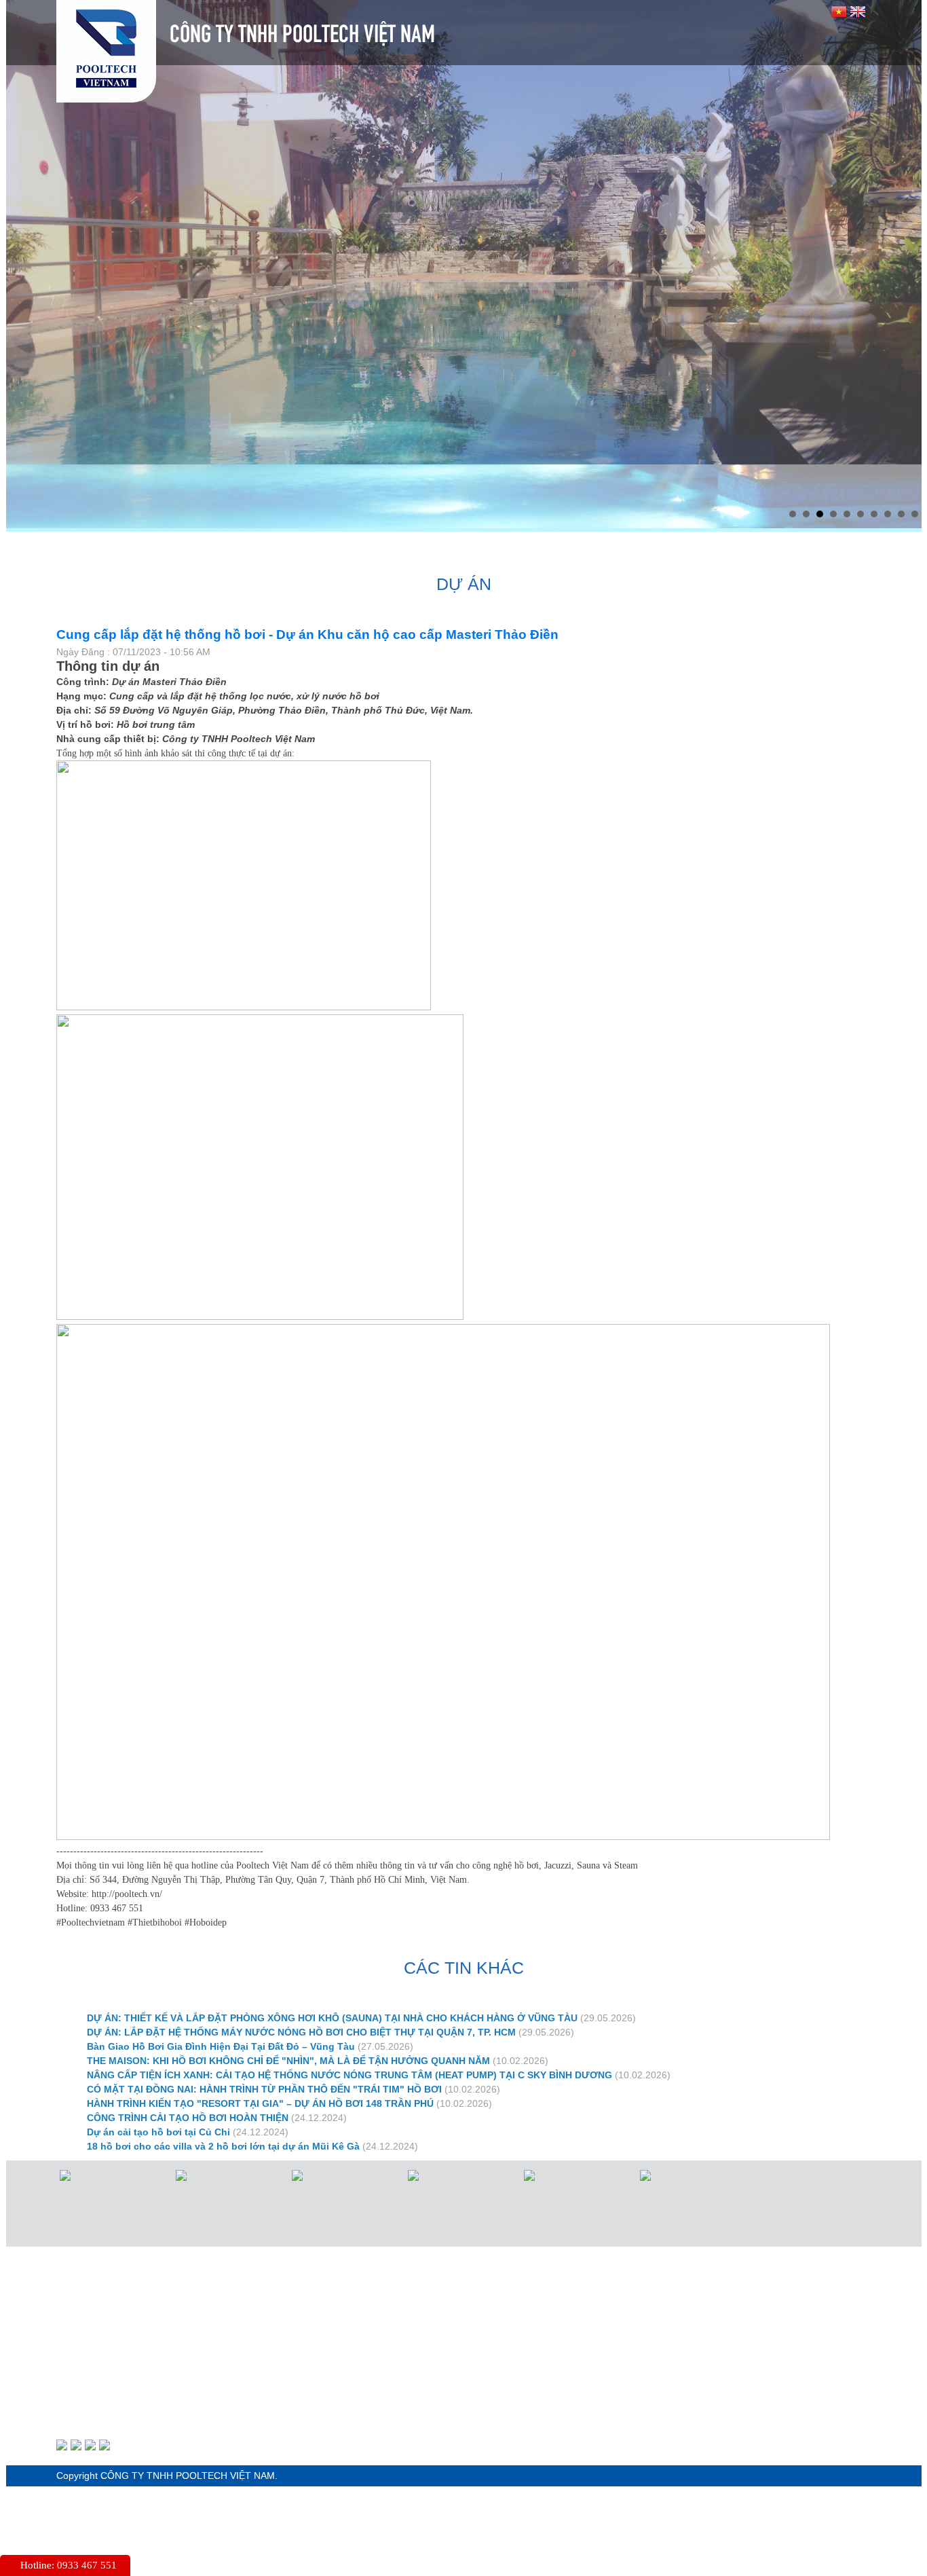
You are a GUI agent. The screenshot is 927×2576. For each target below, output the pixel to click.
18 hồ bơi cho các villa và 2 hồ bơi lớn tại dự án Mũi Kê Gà (223, 2082)
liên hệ (779, 484)
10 (915, 450)
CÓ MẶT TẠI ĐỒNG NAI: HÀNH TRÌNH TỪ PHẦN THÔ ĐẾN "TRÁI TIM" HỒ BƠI (264, 2025)
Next (904, 229)
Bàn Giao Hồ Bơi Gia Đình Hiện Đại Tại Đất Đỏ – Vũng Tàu (221, 1983)
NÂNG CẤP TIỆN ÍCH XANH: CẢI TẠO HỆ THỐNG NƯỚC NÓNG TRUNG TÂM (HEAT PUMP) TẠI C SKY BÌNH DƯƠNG (349, 2011)
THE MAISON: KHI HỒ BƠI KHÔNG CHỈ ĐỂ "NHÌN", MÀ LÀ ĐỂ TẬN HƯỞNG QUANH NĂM (288, 1997)
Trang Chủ (62, 484)
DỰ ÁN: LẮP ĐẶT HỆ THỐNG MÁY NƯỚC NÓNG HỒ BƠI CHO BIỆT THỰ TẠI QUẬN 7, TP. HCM (301, 1968)
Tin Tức (568, 484)
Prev (24, 229)
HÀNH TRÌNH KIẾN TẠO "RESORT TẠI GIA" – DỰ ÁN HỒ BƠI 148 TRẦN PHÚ (260, 2040)
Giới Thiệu (173, 484)
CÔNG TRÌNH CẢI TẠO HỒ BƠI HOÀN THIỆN (188, 2054)
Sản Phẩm (281, 484)
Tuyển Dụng (674, 484)
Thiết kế (384, 484)
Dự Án (477, 484)
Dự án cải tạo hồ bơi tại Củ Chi (158, 2068)
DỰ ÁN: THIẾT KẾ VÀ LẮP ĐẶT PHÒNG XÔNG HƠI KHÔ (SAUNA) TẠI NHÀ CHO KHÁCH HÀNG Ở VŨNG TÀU (332, 1954)
